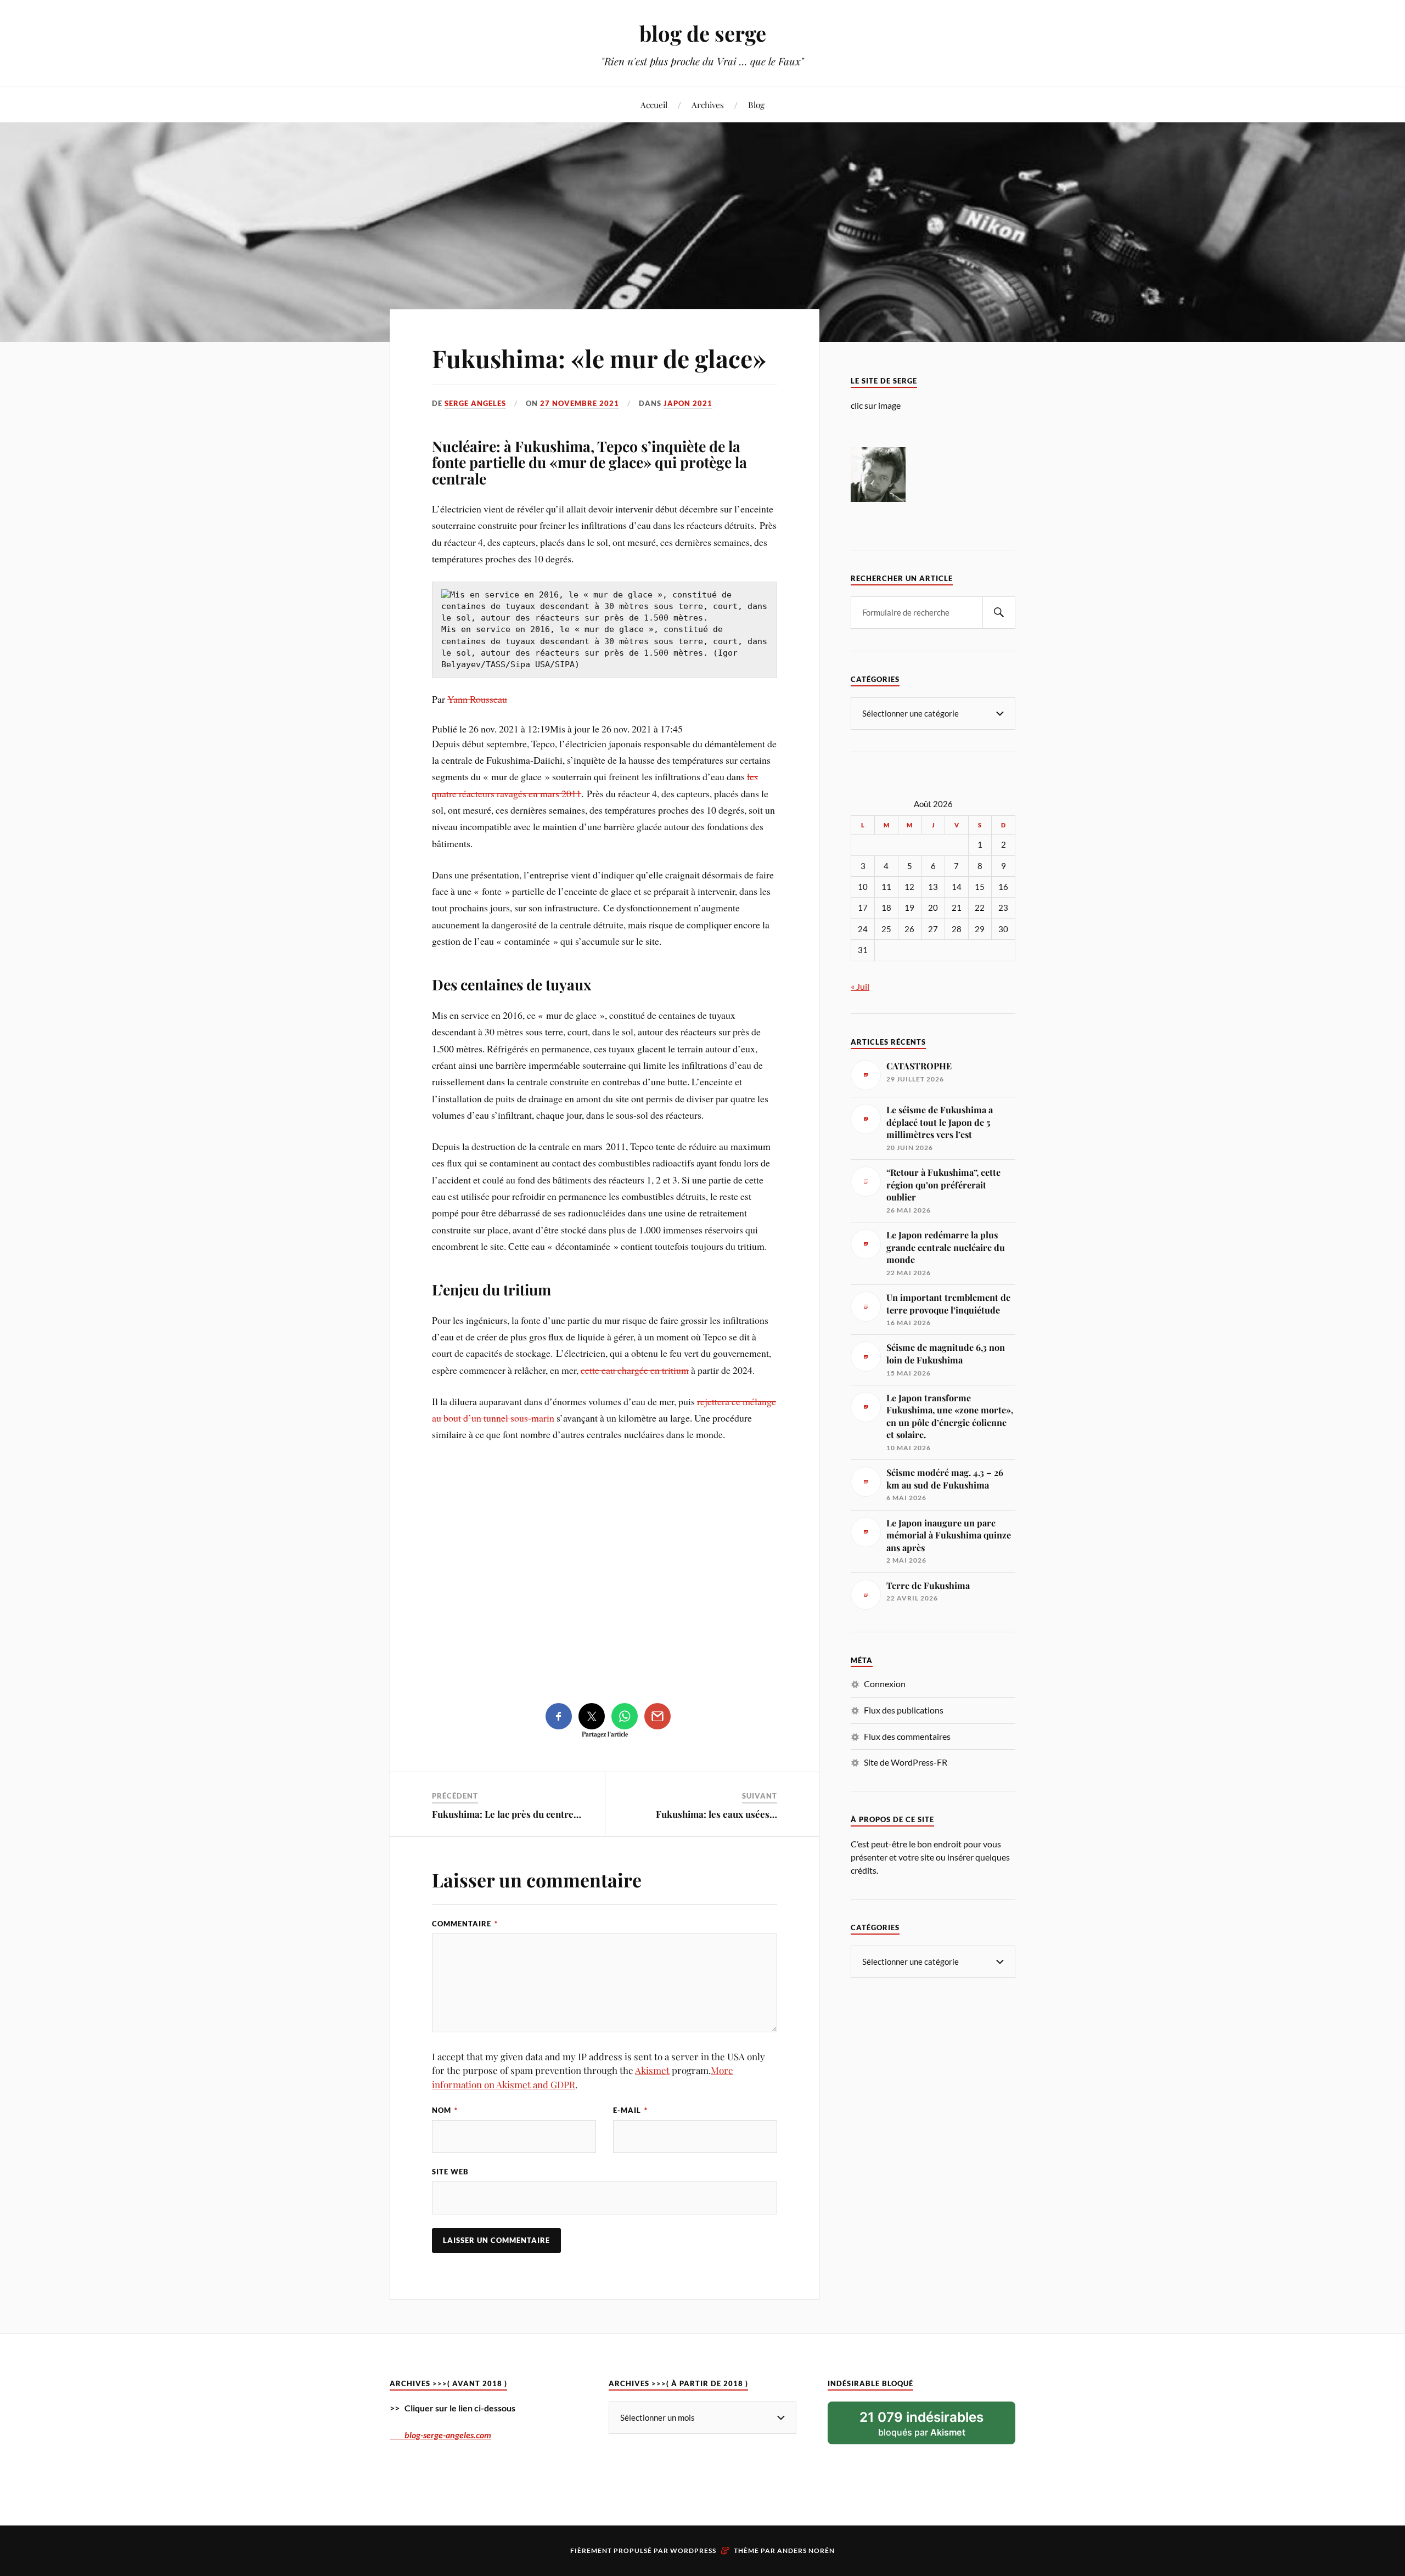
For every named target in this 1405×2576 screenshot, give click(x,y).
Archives (708, 105)
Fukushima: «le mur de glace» (599, 358)
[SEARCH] (999, 613)
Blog (756, 105)
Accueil (654, 105)
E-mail (630, 2110)
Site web (450, 2172)
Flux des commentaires (907, 1736)
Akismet (652, 2070)
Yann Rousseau (477, 699)
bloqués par (921, 2423)
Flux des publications (904, 1710)
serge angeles (475, 403)
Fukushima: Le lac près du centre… (507, 1814)
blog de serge (703, 33)
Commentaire (465, 1924)
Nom (445, 2110)
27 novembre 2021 (580, 403)
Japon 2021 (688, 403)
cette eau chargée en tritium (635, 1370)
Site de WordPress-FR (906, 1762)
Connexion (885, 1684)
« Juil (860, 986)
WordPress (693, 2550)
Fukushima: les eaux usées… (716, 1814)
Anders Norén (806, 2550)
